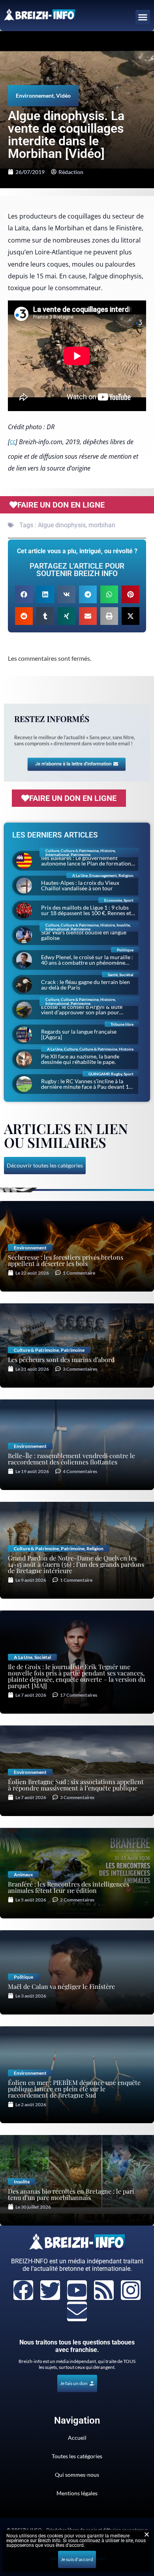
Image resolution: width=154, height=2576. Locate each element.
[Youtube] (77, 2290)
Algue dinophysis (62, 525)
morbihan (102, 525)
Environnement (35, 95)
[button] (143, 17)
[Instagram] (131, 2290)
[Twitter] (50, 2290)
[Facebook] (23, 2290)
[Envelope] (77, 2311)
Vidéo (63, 95)
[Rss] (104, 2290)
